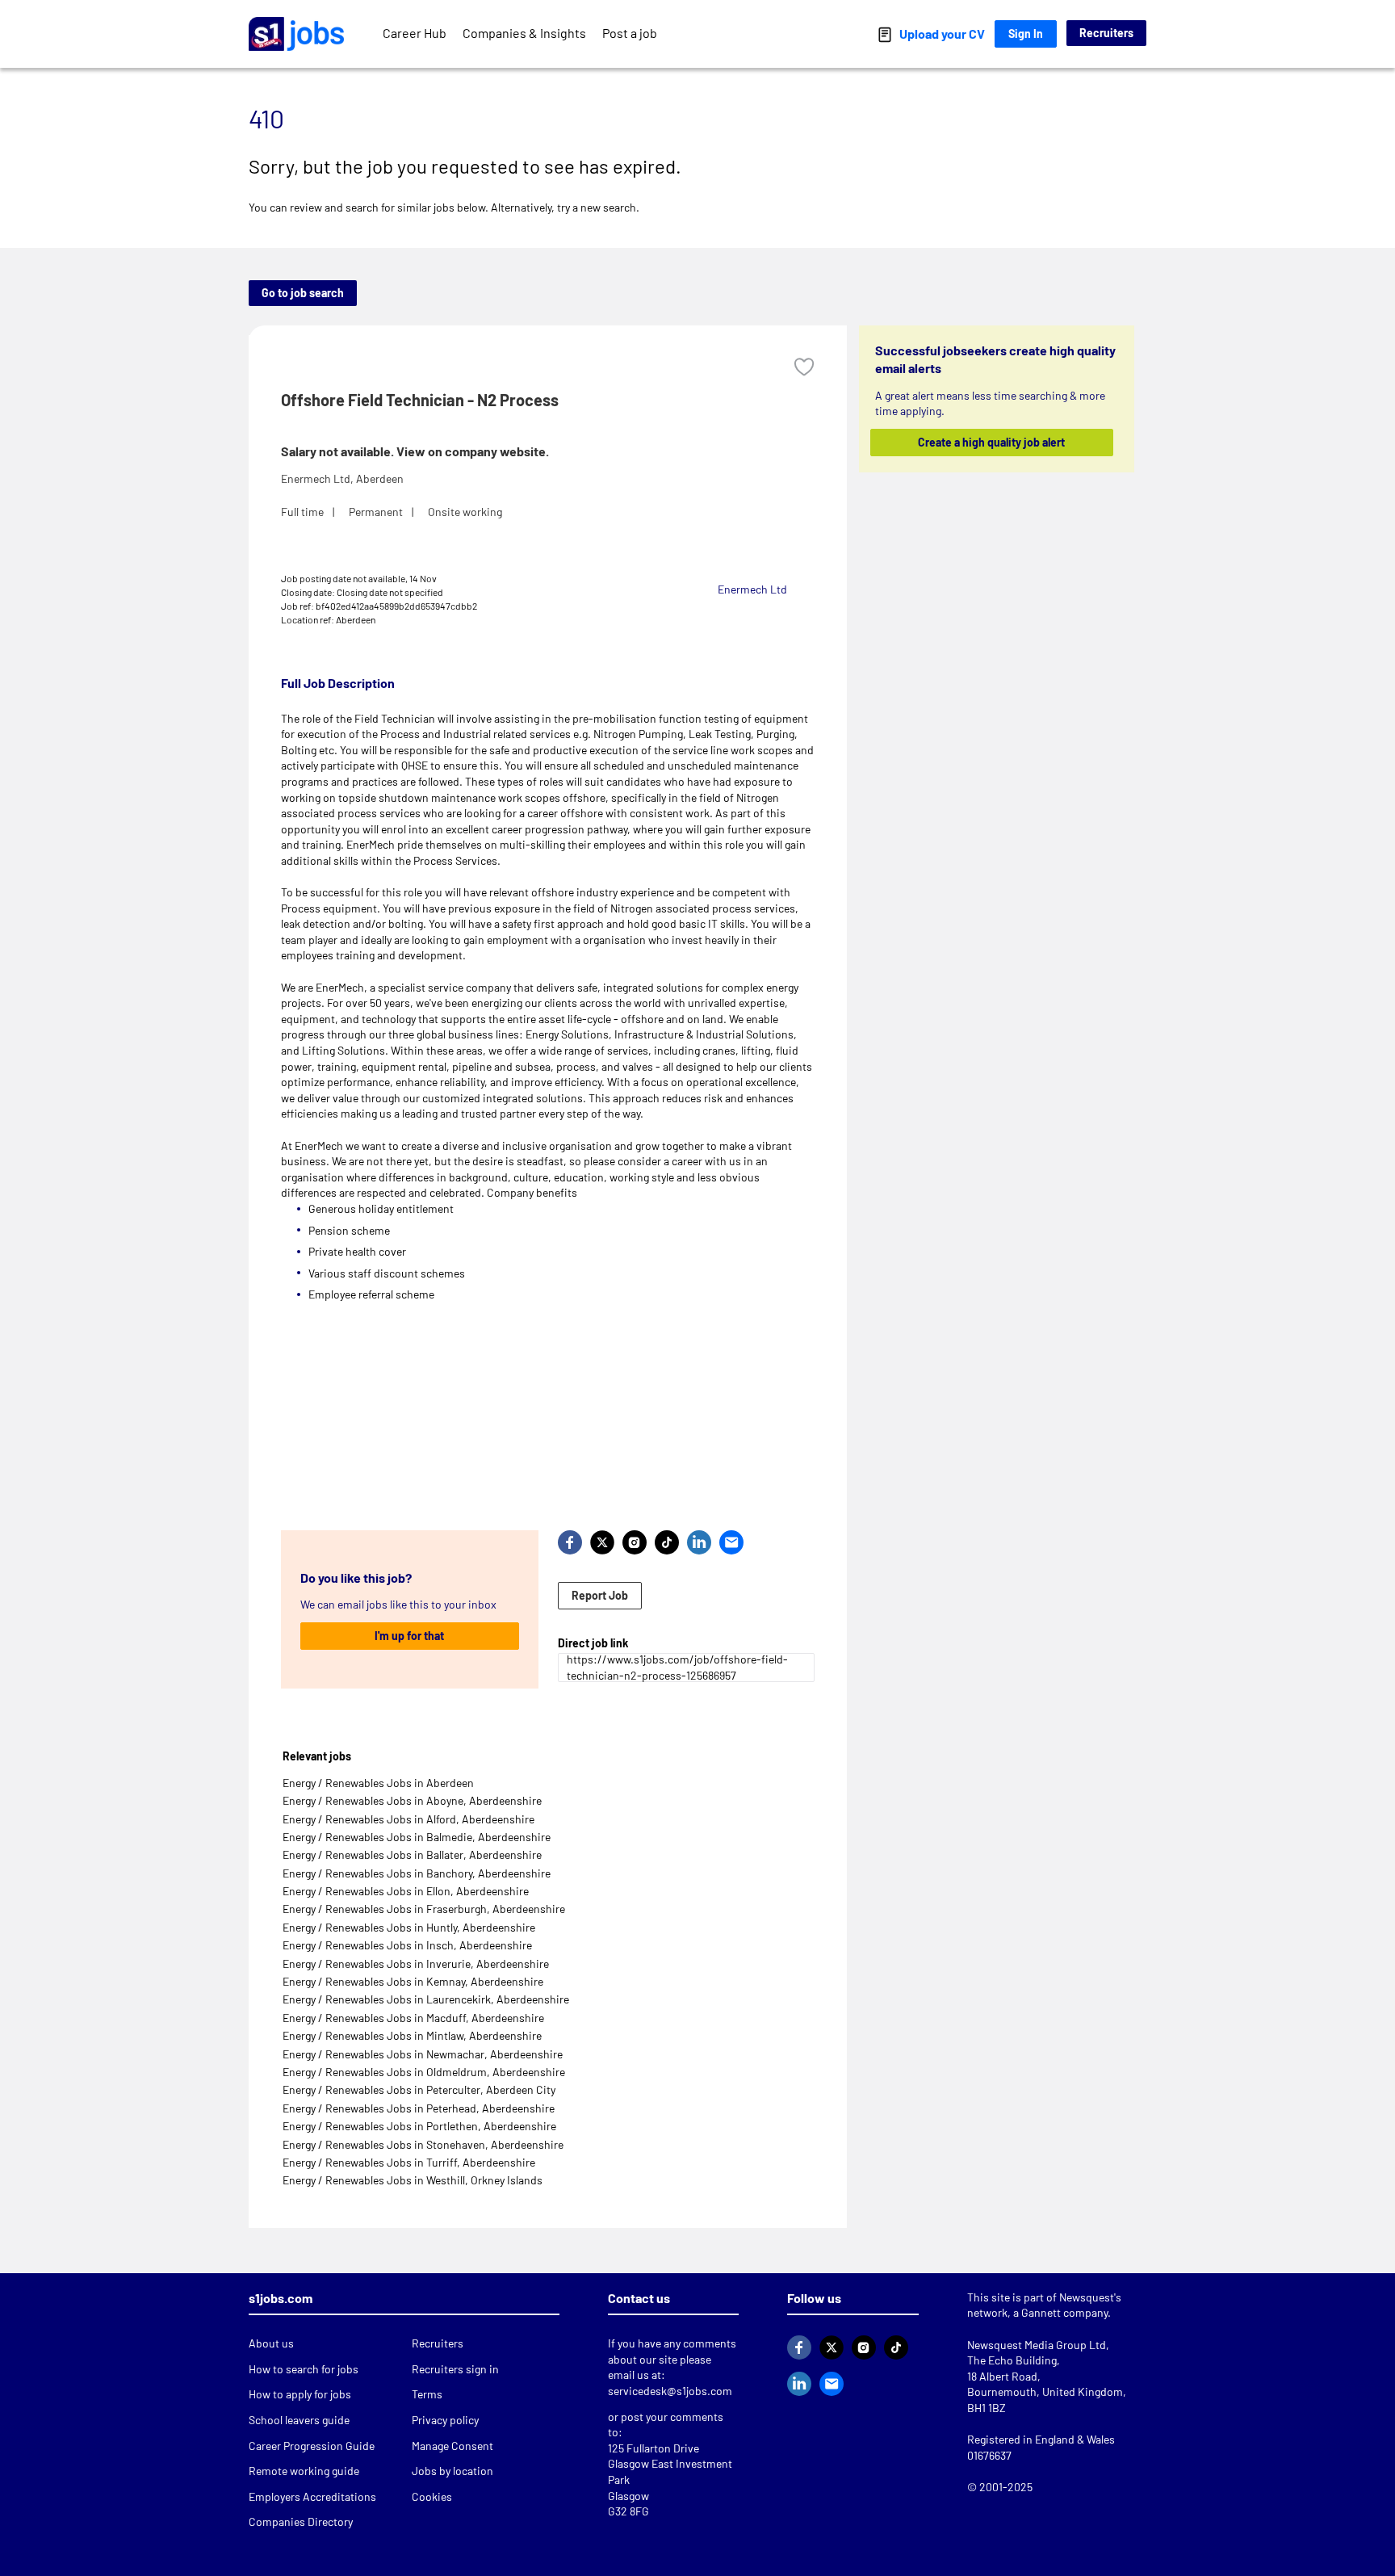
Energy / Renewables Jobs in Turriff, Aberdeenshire (409, 2162)
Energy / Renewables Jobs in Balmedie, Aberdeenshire (417, 1837)
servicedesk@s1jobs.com (670, 2391)
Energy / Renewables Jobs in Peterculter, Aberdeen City (419, 2089)
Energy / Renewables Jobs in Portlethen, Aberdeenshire (419, 2126)
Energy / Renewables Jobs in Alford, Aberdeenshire (408, 1819)
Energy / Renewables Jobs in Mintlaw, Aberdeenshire (412, 2035)
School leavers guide (299, 2420)
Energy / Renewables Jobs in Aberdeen (378, 1783)
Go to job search (303, 293)
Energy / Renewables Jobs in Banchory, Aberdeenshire (417, 1873)
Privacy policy (445, 2420)
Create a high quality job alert (992, 442)
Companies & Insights (524, 33)
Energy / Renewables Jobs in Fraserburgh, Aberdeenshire (424, 1909)
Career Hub (415, 33)
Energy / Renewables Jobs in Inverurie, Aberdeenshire (416, 1963)
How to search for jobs (304, 2369)
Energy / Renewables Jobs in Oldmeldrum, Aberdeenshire (424, 2072)
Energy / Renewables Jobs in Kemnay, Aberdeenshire (413, 1981)
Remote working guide (304, 2471)
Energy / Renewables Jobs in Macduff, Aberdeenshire (413, 2018)
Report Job (600, 1595)
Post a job (630, 33)
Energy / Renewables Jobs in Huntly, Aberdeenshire (409, 1927)
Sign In (1026, 34)
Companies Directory (301, 2521)
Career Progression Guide (312, 2446)
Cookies (432, 2496)
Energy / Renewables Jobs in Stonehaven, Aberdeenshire (423, 2144)
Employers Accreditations (312, 2496)
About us (271, 2343)
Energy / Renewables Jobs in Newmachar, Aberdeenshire (423, 2054)
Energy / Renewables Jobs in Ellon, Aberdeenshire (406, 1891)
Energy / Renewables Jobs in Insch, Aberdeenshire (407, 1945)
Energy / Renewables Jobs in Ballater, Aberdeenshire (412, 1854)
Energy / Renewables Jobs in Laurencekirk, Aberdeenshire (426, 1999)
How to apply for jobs (300, 2394)
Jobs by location (452, 2471)
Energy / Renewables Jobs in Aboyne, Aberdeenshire (412, 1800)
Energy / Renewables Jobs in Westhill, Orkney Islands (413, 2180)
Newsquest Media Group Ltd (1037, 2345)
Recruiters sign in (455, 2369)
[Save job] (804, 367)
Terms (427, 2394)
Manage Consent (452, 2446)
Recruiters (1106, 33)
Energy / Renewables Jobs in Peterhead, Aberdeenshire (419, 2108)
